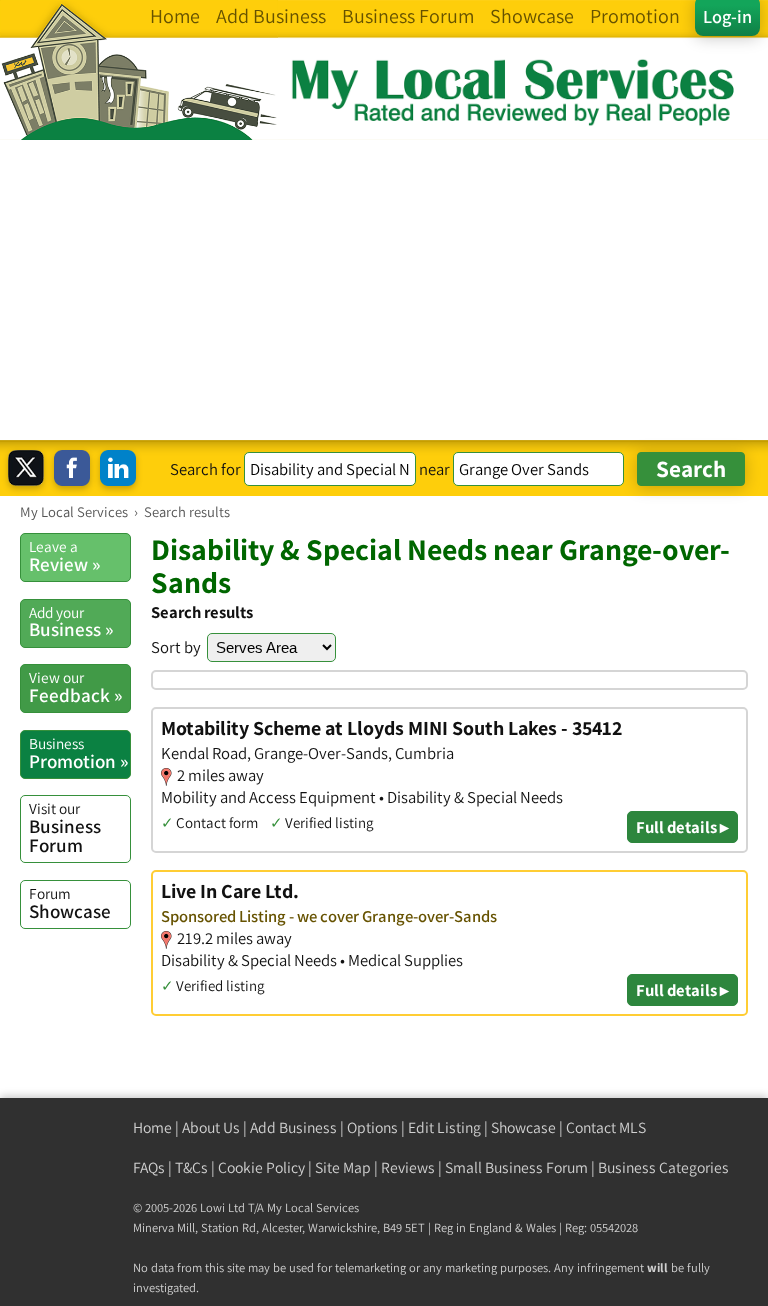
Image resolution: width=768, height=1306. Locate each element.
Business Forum (65, 827)
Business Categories (663, 1167)
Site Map (343, 1167)
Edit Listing (444, 1127)
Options (372, 1127)
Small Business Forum (516, 1167)
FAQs (149, 1167)
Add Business (293, 1127)
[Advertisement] (384, 290)
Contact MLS (606, 1127)
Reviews (408, 1167)
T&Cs (191, 1167)
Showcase (70, 903)
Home (152, 1127)
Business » (71, 622)
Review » (64, 556)
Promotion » (78, 753)
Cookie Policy (261, 1167)
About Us (211, 1127)
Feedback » (75, 687)
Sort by (176, 647)
